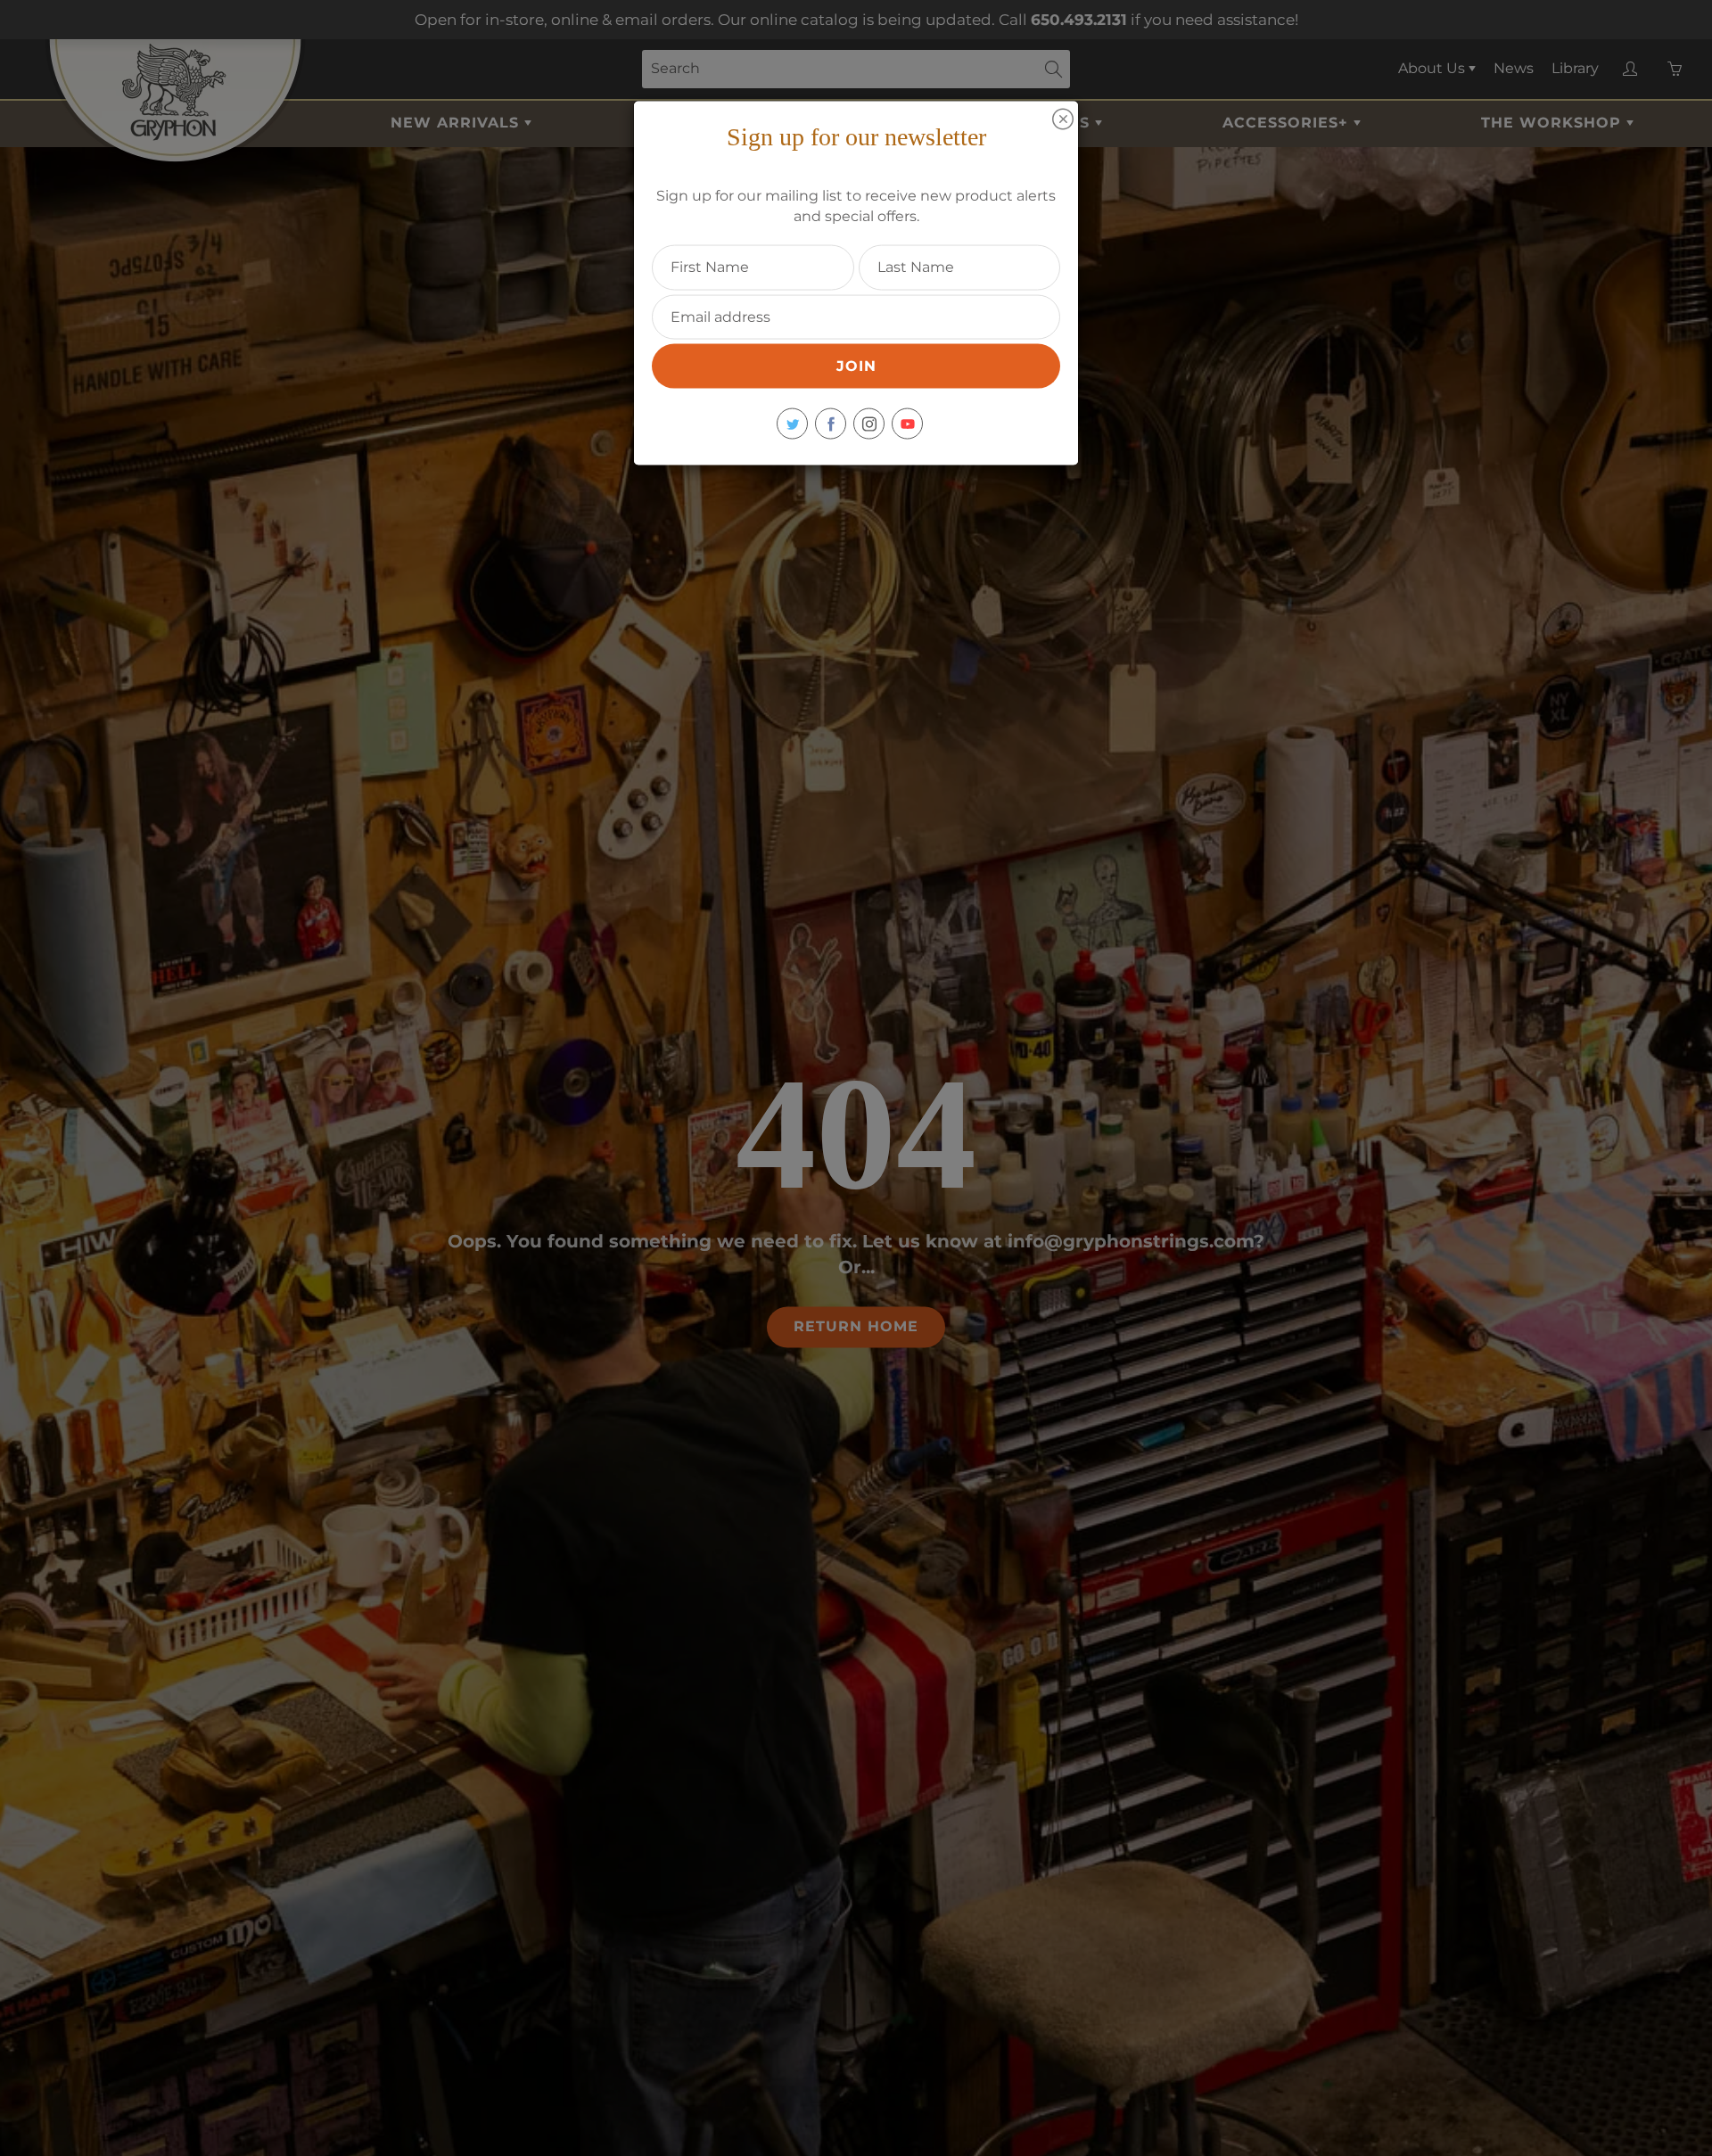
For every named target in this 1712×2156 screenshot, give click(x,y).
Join (856, 366)
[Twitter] (792, 424)
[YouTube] (907, 424)
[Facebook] (831, 424)
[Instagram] (869, 424)
